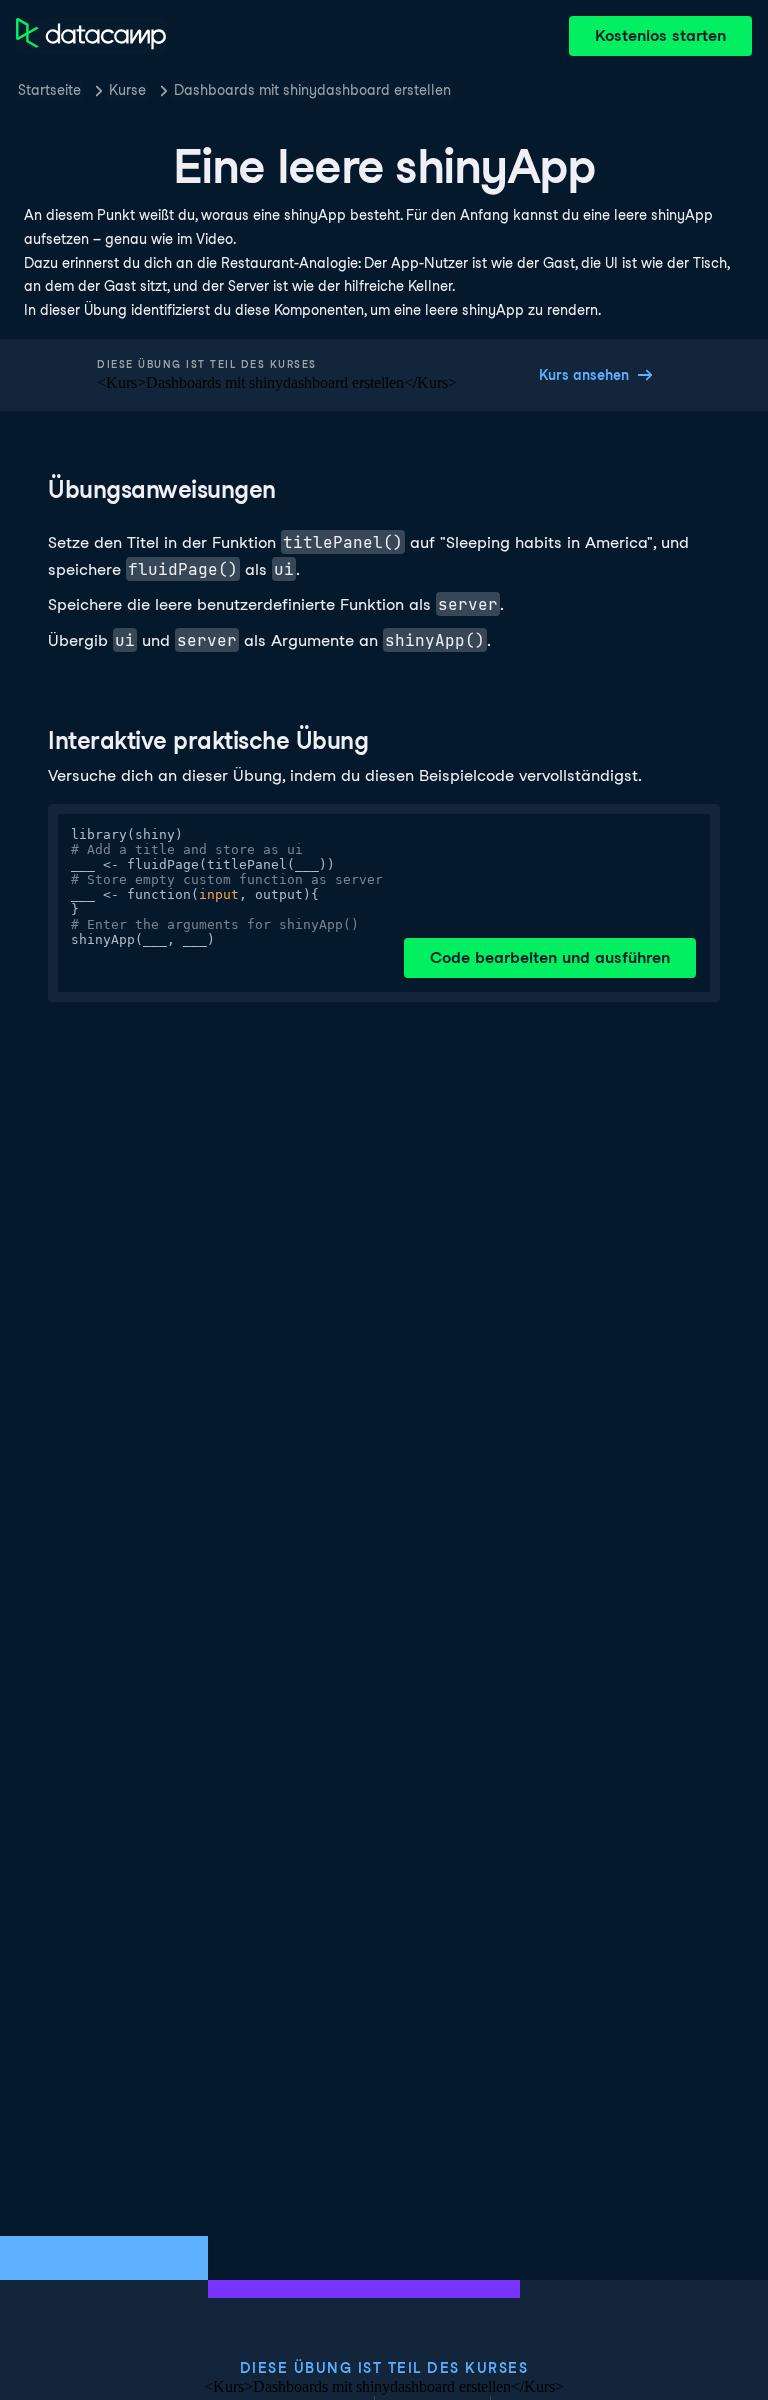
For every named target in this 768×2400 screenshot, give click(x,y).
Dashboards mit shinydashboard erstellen (312, 90)
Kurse (127, 90)
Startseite (49, 90)
